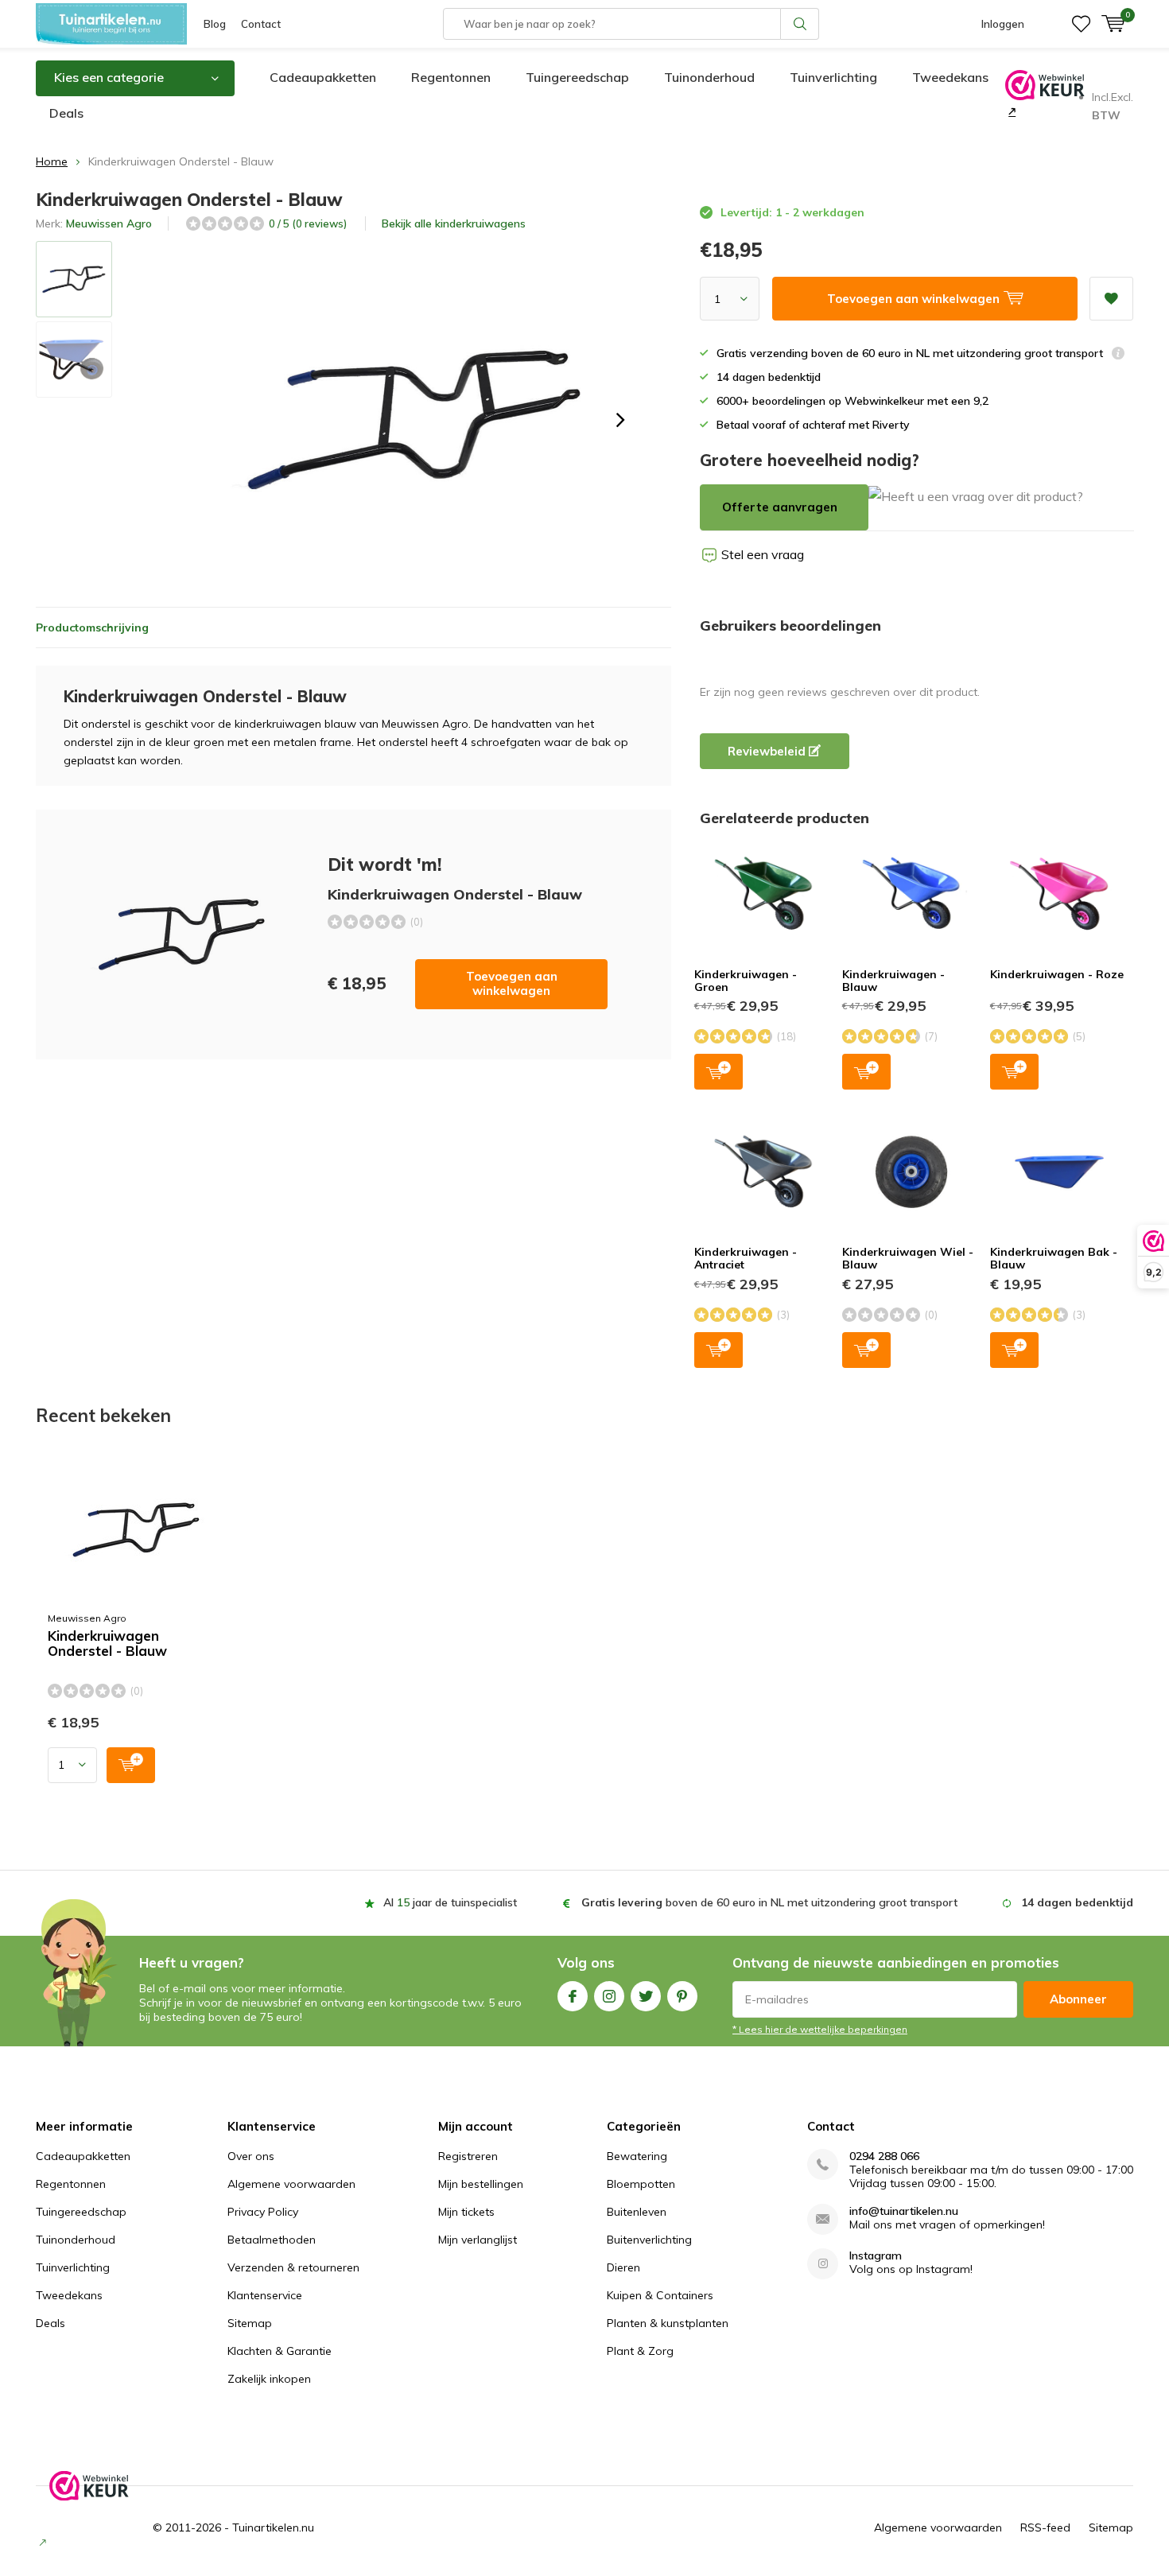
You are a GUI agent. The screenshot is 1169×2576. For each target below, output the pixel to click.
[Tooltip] (1118, 355)
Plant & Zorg (640, 2351)
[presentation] (620, 420)
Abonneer (1078, 1999)
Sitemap (250, 2323)
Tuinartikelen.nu (273, 2527)
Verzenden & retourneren (293, 2267)
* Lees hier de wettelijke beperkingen (820, 2029)
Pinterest (682, 1996)
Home (52, 161)
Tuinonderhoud (709, 77)
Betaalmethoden (272, 2240)
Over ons (251, 2156)
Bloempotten (641, 2184)
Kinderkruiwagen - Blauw (893, 981)
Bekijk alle (454, 223)
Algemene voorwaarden (291, 2184)
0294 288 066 (884, 2156)
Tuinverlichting (833, 77)
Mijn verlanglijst (478, 2240)
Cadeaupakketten (323, 77)
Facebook (573, 1996)
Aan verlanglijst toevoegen (1111, 299)
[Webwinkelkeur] (1010, 111)
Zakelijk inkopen (269, 2379)
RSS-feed (1045, 2527)
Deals (66, 113)
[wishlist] (1081, 24)
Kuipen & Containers (660, 2295)
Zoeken (800, 24)
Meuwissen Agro (109, 223)
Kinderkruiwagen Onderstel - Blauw (107, 1644)
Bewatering (637, 2156)
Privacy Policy (263, 2212)
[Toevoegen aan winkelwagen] (131, 1765)
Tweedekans (950, 77)
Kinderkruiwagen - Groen (746, 981)
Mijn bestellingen (481, 2184)
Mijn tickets (466, 2212)
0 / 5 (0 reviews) (308, 223)
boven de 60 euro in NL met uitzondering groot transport (769, 1902)
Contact (261, 24)
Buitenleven (637, 2212)
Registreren (468, 2156)
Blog (215, 24)
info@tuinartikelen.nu (904, 2211)
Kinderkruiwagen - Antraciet (746, 1258)
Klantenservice (265, 2295)
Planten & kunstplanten (668, 2323)
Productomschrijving (92, 627)
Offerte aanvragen (780, 507)
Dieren (623, 2267)
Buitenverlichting (649, 2240)
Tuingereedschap (577, 77)
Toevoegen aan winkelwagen (512, 983)
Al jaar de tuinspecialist (450, 1902)
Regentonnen (451, 77)
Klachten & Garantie (280, 2351)
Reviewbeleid (768, 751)
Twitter (646, 1996)
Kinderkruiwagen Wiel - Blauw (908, 1258)
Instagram (609, 1996)
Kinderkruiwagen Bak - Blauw (1054, 1258)
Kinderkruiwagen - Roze (1057, 974)
